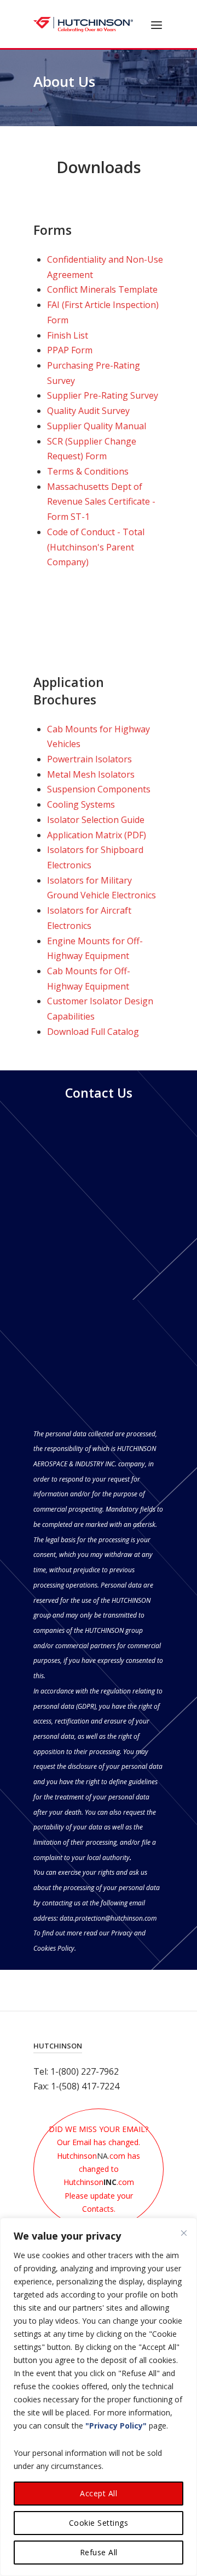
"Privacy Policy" (116, 2426)
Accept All (99, 2493)
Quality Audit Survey (88, 411)
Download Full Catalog (93, 1032)
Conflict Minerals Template (102, 289)
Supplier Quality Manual (98, 426)
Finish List (68, 335)
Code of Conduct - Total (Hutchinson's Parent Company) (96, 547)
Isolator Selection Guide (96, 820)
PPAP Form (70, 350)
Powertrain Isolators (89, 759)
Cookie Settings (99, 2523)
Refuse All (99, 2552)
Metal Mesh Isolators (91, 774)
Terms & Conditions (88, 471)
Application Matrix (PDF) (97, 835)
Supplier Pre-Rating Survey (103, 395)
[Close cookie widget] (184, 2233)
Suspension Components (99, 789)
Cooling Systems (81, 804)
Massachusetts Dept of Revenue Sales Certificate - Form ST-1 (101, 502)
